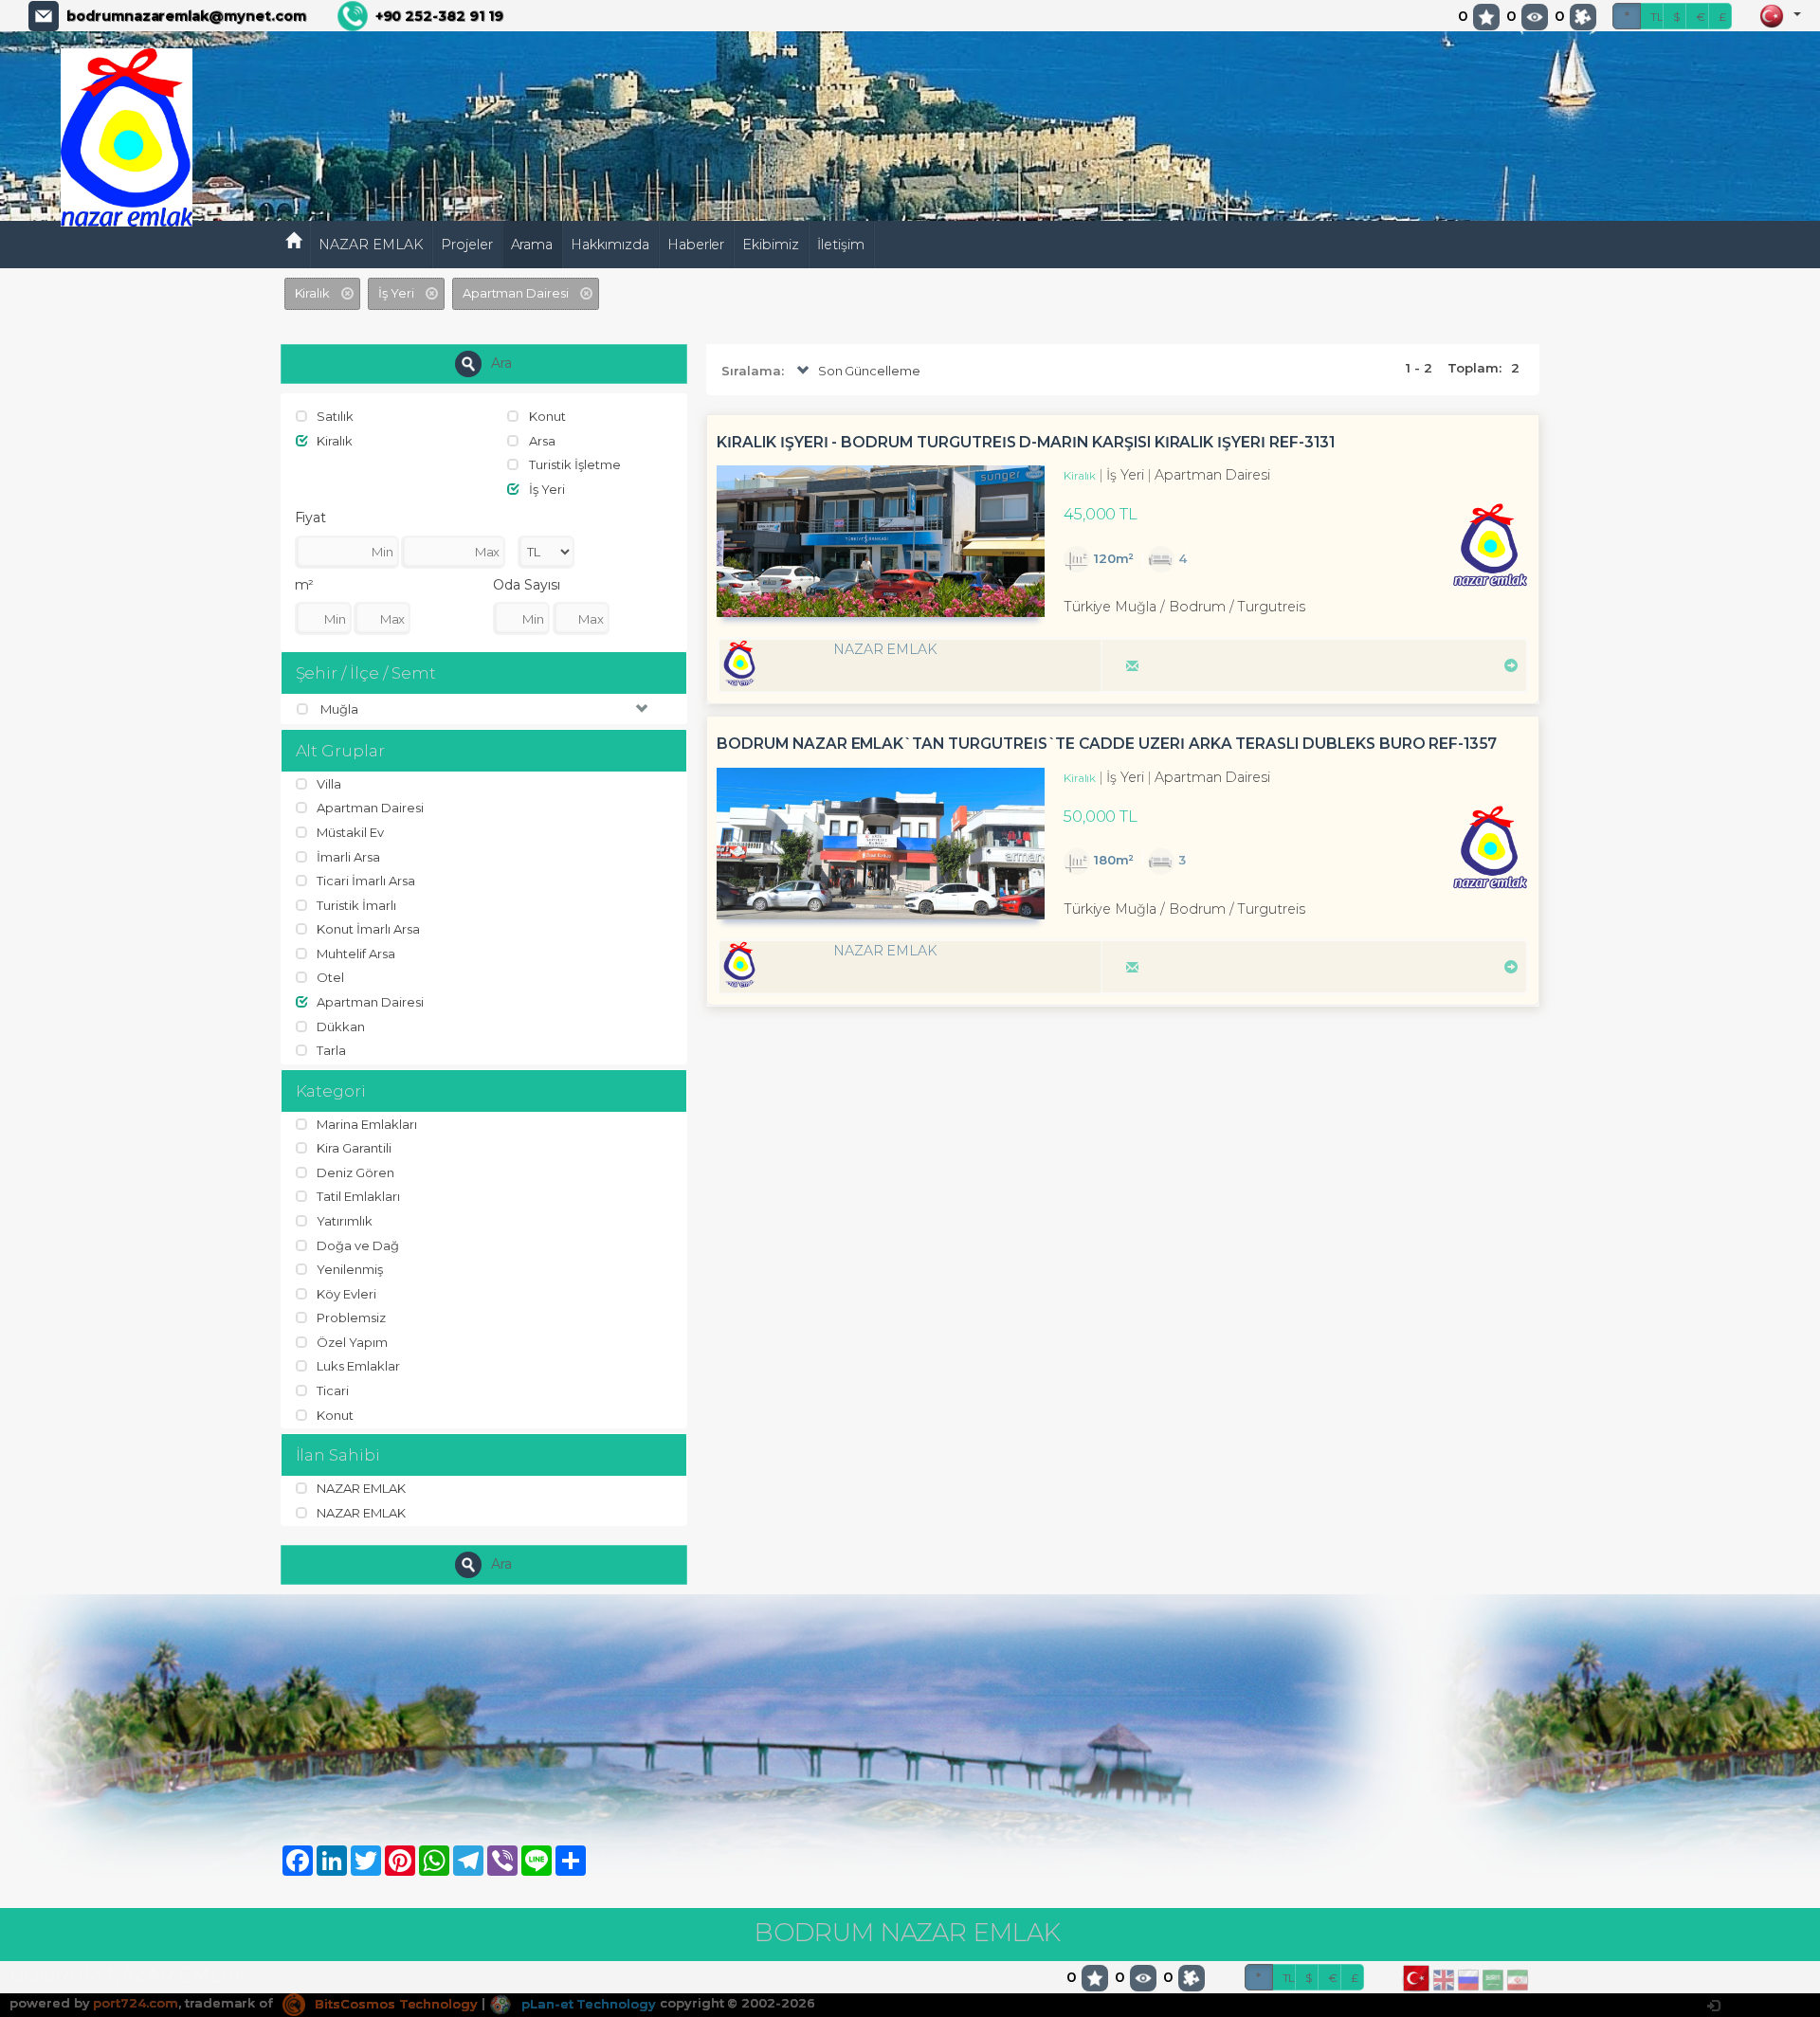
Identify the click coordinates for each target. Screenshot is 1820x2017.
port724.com (135, 2004)
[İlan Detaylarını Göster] (1508, 663)
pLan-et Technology (587, 2004)
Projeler (467, 245)
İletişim (841, 245)
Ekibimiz (771, 245)
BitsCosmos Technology (394, 2004)
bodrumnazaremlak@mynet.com (186, 16)
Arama (532, 245)
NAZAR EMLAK (370, 245)
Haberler (696, 245)
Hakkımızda (610, 245)
